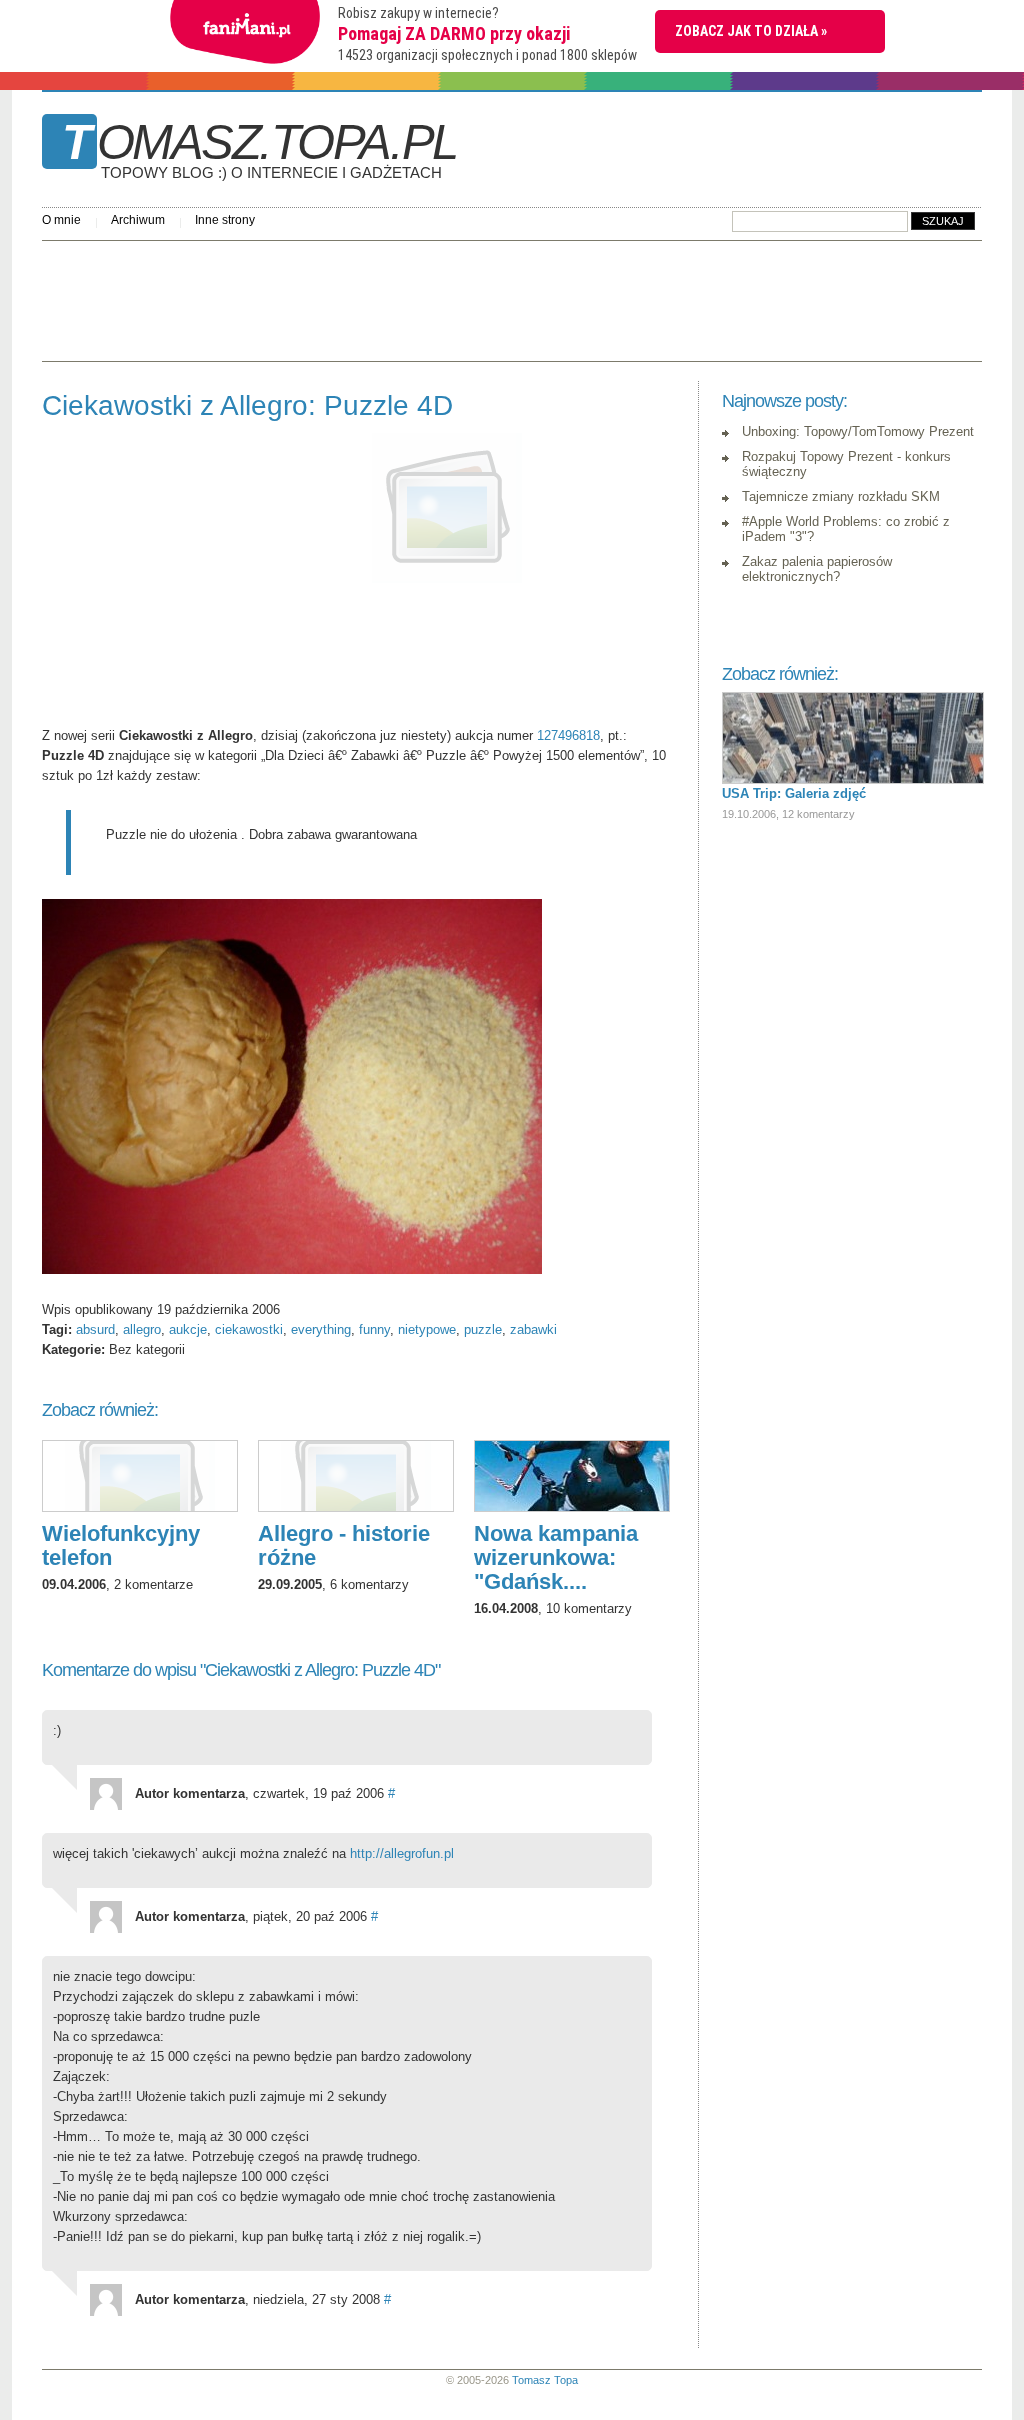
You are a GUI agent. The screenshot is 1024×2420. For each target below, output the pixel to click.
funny (374, 1329)
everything (321, 1329)
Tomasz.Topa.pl (259, 149)
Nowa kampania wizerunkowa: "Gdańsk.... (556, 1557)
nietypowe (427, 1329)
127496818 (568, 735)
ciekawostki (249, 1329)
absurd (95, 1329)
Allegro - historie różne (344, 1545)
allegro (142, 1329)
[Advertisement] (406, 296)
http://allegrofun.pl (402, 1853)
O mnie (61, 220)
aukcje (188, 1329)
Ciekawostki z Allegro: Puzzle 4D (247, 405)
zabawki (533, 1329)
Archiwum (138, 220)
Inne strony (225, 220)
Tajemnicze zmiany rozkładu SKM (841, 496)
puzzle (483, 1329)
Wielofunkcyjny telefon (121, 1545)
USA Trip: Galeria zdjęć (794, 793)
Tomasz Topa (545, 2380)
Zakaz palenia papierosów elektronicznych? (817, 569)
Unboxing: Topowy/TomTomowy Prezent (858, 431)
